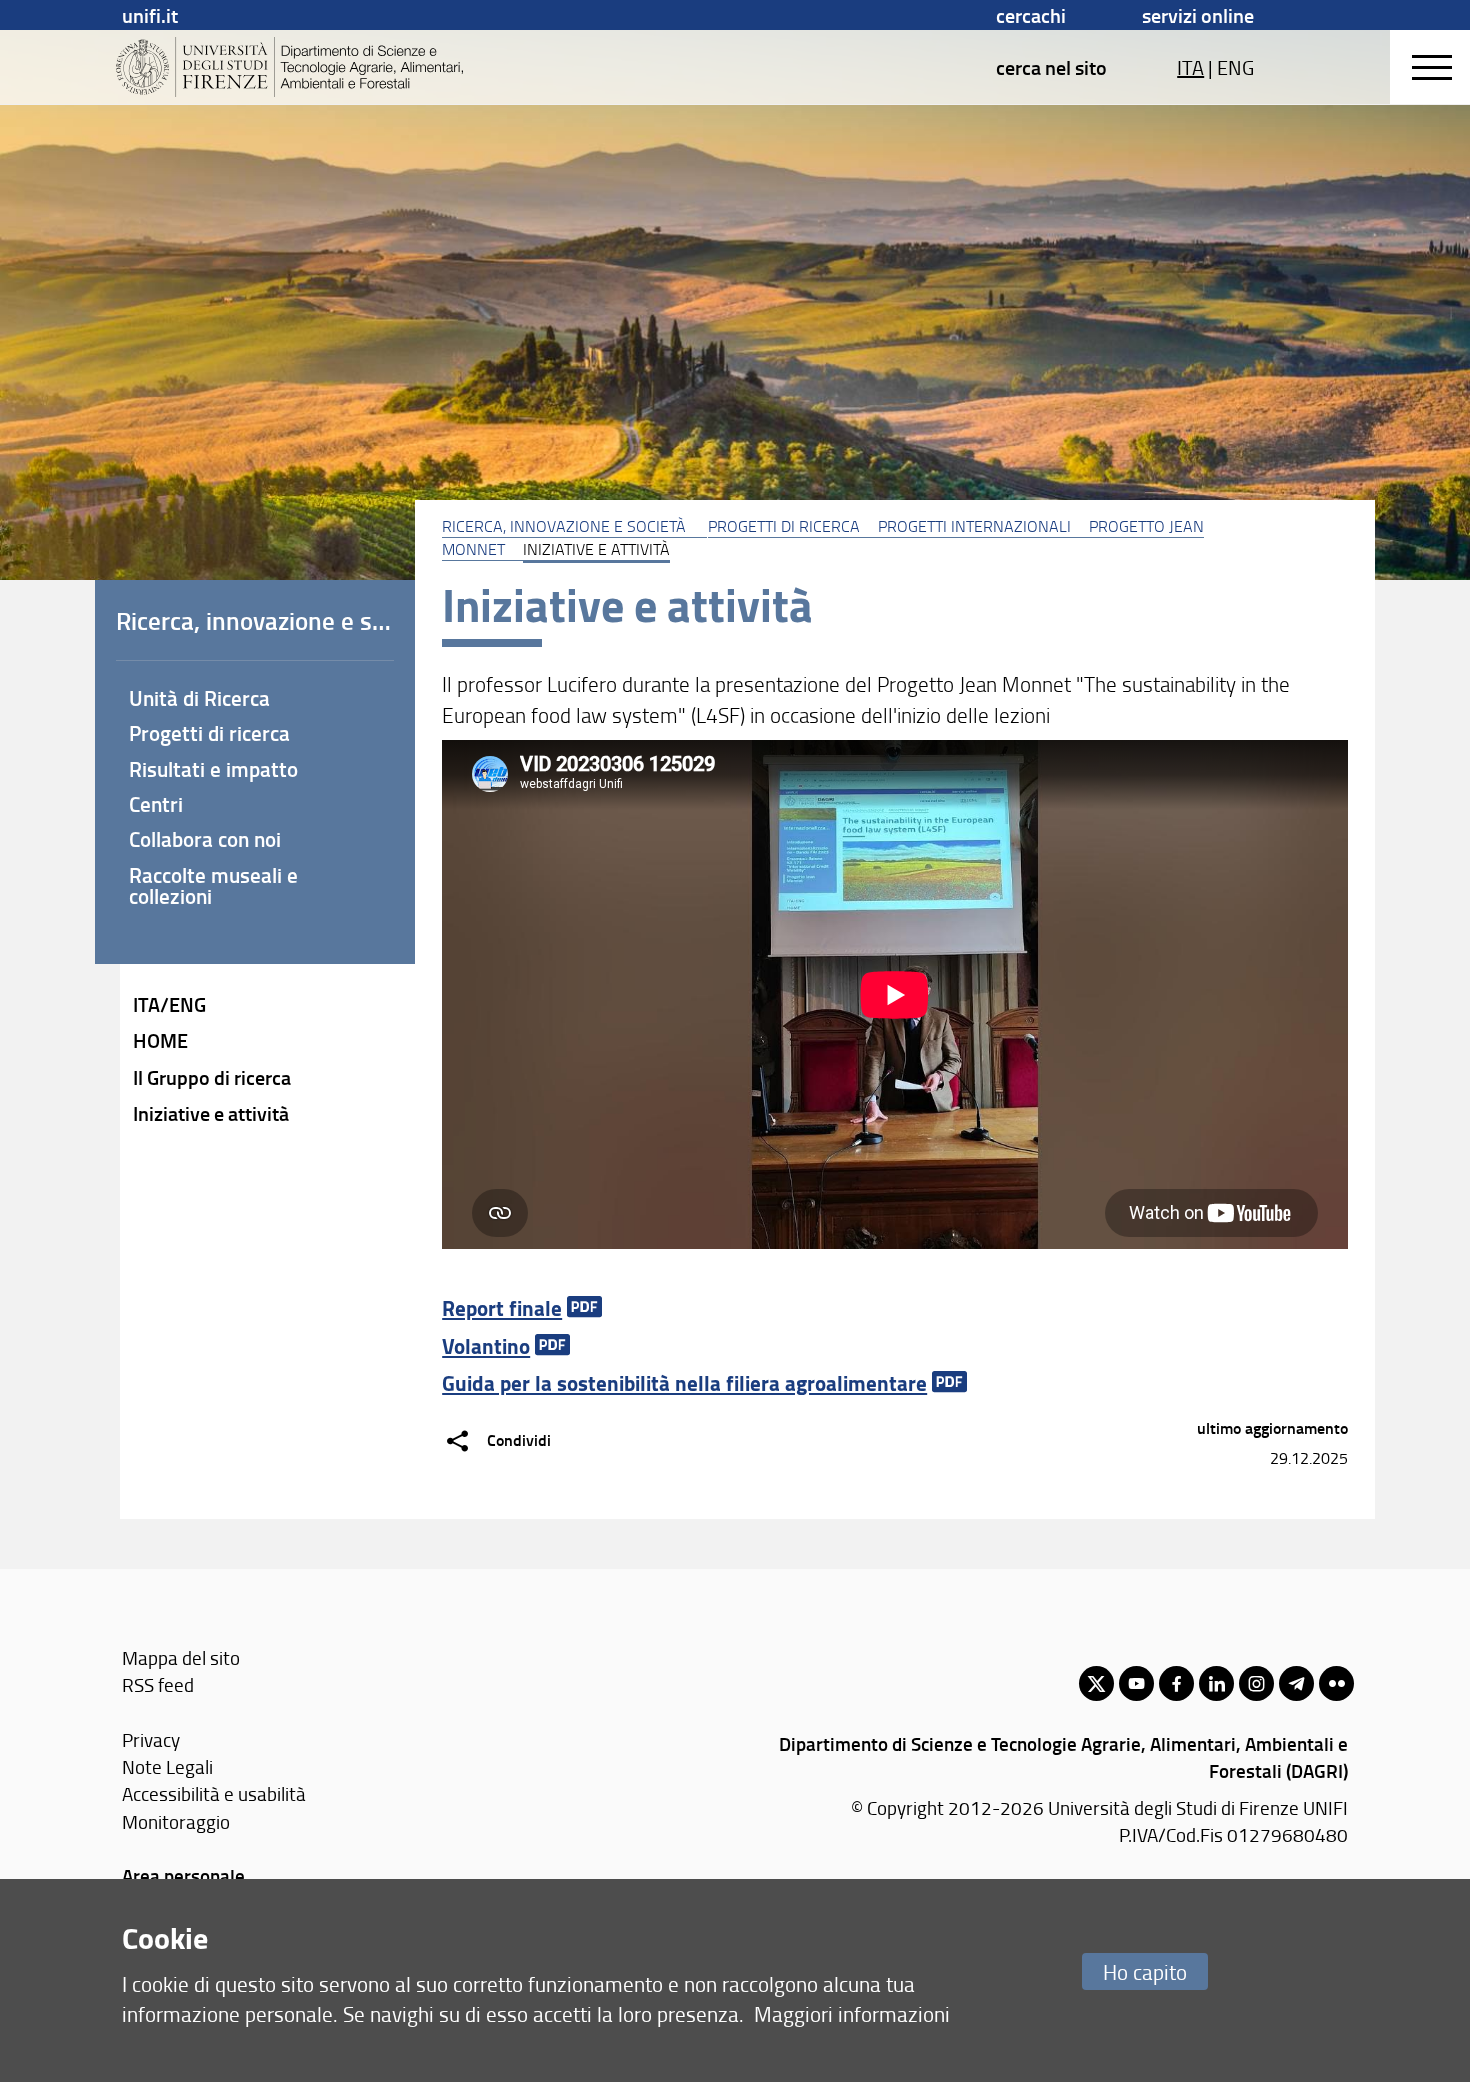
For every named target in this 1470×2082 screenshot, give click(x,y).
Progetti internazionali (974, 526)
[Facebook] (1176, 1683)
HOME (160, 1040)
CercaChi (1031, 15)
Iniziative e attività (211, 1113)
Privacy (151, 1739)
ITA (1190, 67)
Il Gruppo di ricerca (212, 1077)
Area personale (183, 1875)
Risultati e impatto (213, 769)
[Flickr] (1336, 1683)
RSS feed (158, 1684)
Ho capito (1145, 1971)
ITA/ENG (169, 1004)
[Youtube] (1136, 1683)
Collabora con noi (205, 839)
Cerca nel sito (1051, 67)
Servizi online (1198, 15)
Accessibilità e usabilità (214, 1793)
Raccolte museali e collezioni (213, 885)
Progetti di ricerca (784, 526)
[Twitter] (1096, 1683)
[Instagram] (1256, 1683)
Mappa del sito (181, 1657)
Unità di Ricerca (199, 698)
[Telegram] (1296, 1683)
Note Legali (167, 1766)
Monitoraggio (176, 1821)
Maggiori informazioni (852, 2013)
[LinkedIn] (1216, 1683)
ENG (1235, 67)
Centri (156, 804)
